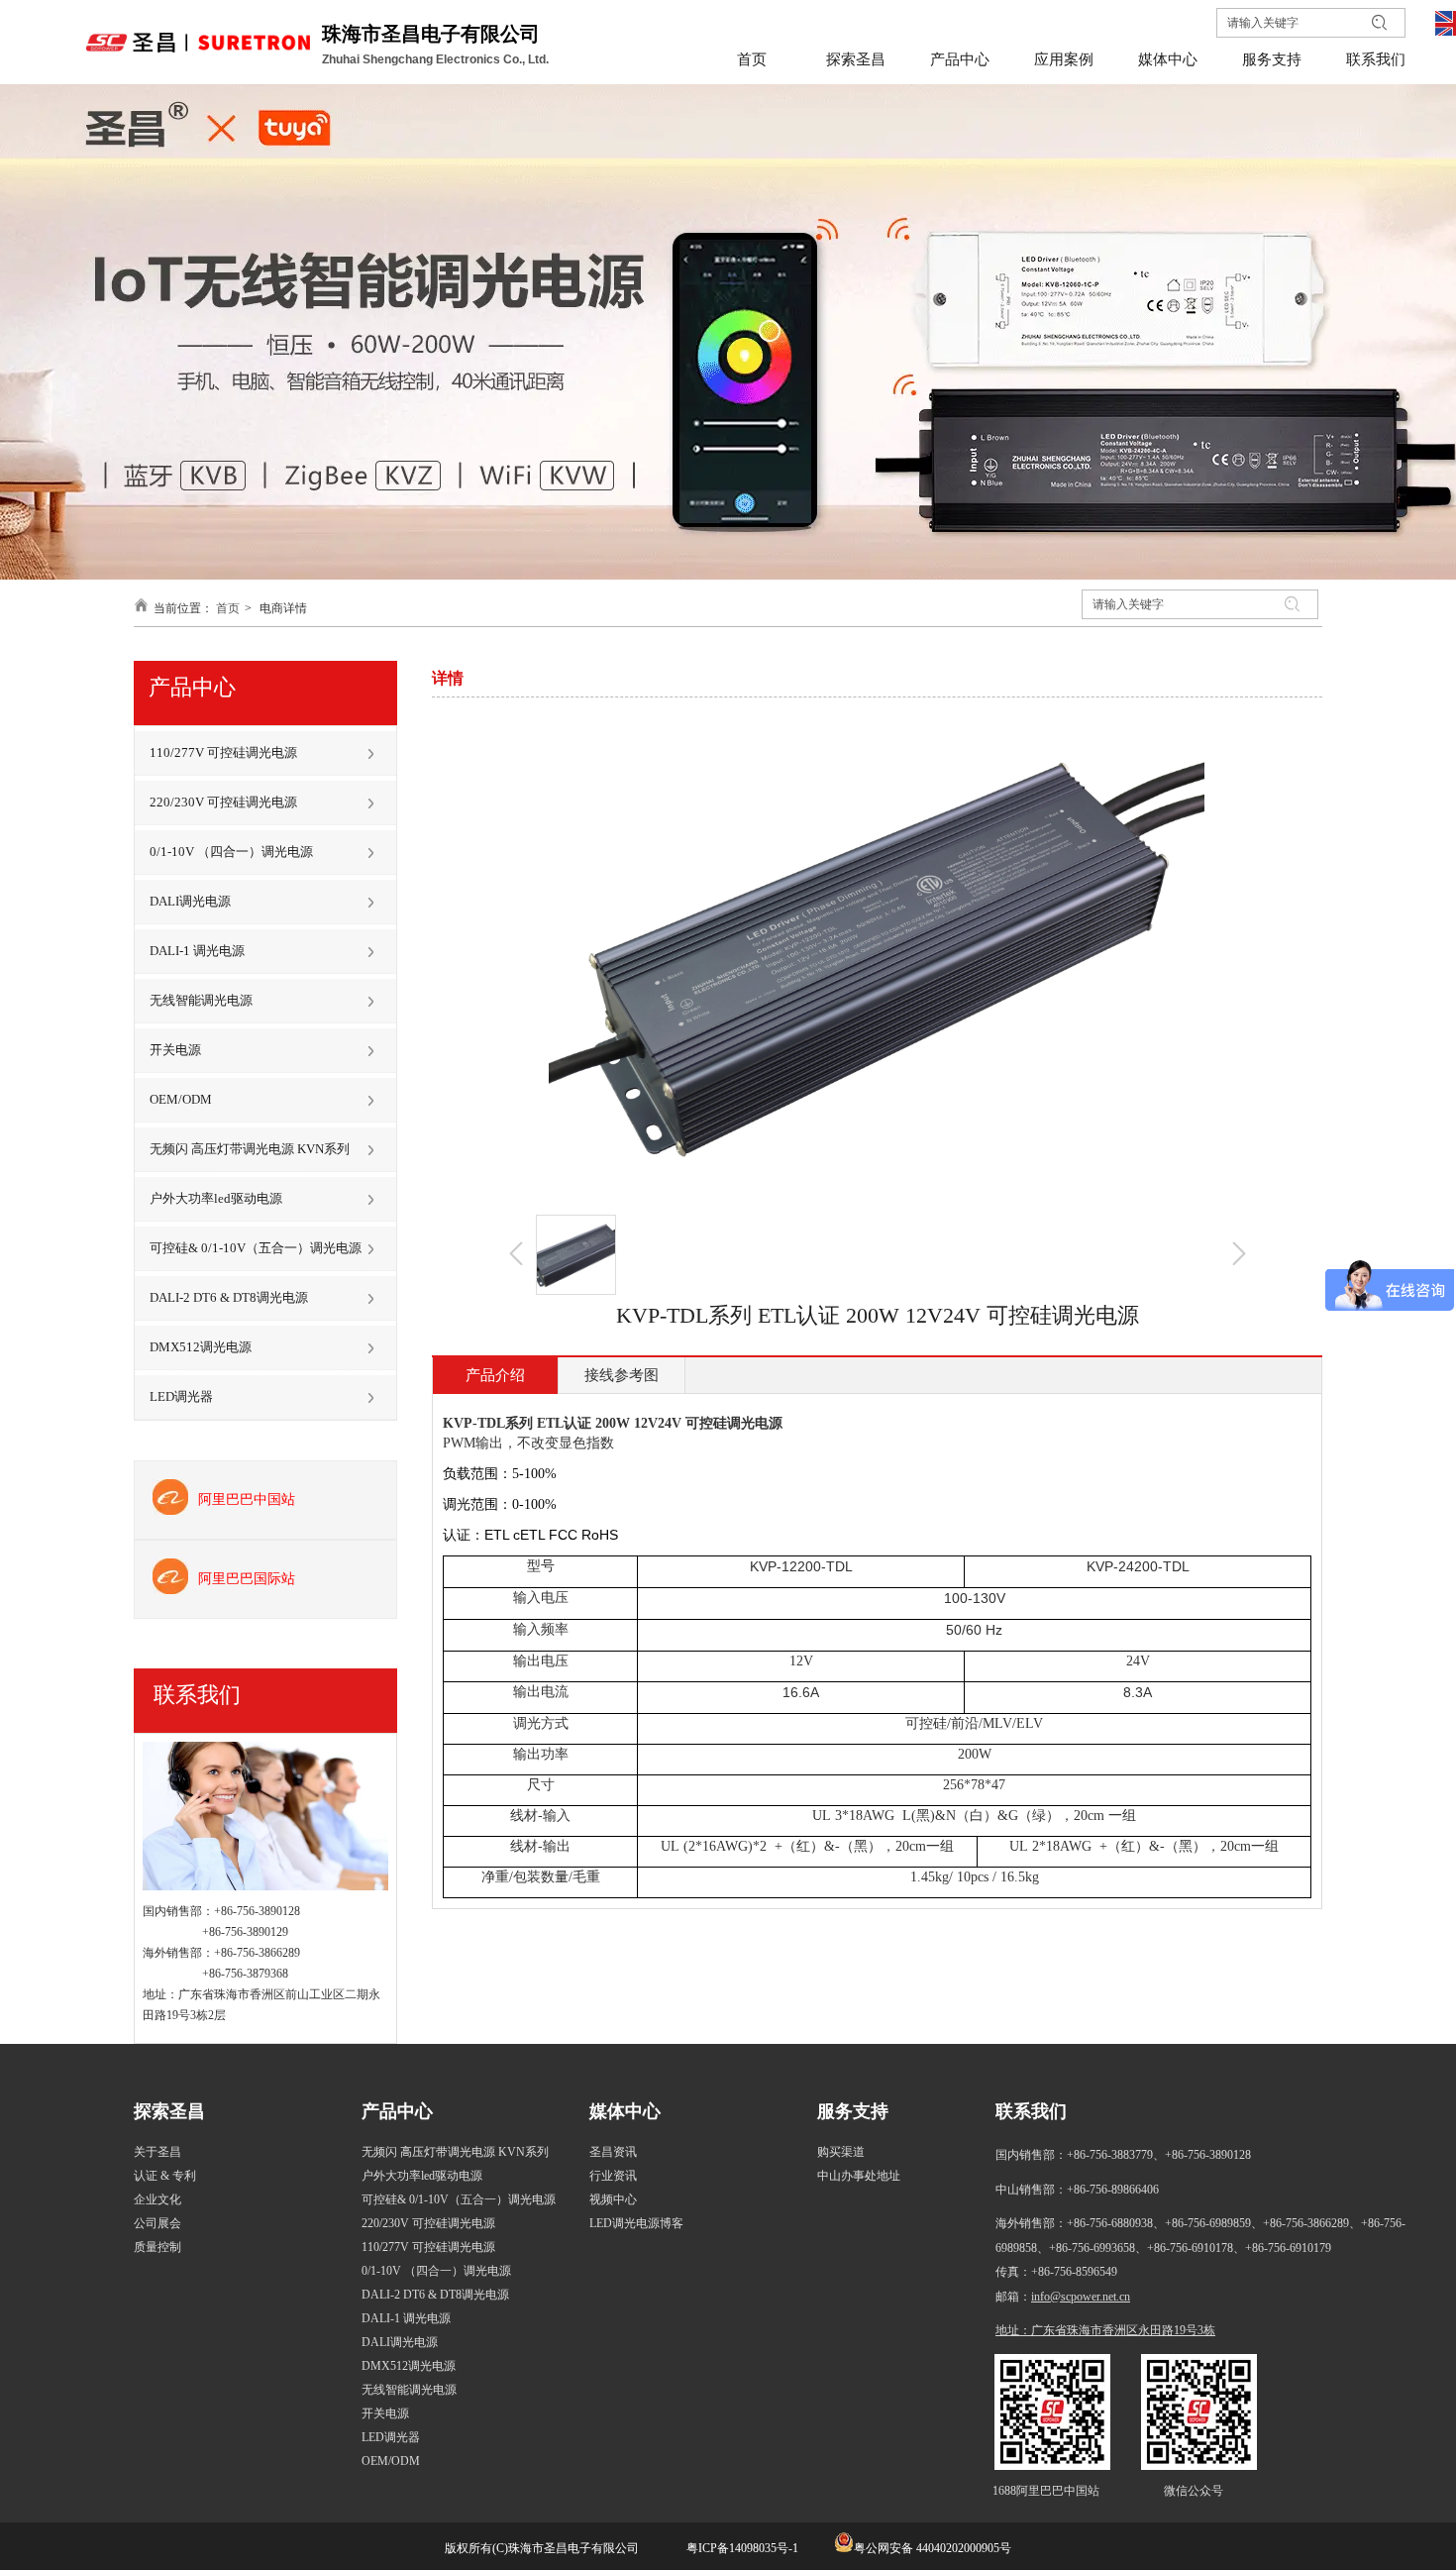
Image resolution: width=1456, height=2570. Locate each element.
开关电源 (385, 2413)
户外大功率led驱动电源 (422, 2176)
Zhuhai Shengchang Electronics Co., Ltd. (437, 59)
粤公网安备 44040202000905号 (933, 2548)
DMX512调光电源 (409, 2366)
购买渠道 (841, 2152)
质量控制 (157, 2247)
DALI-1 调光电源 (406, 2318)
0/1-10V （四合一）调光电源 (436, 2271)
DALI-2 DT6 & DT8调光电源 (435, 2295)
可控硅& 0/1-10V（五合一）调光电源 (459, 2199)
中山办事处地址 (859, 2176)
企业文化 (157, 2199)
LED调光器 (391, 2437)
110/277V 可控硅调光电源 (428, 2247)
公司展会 (157, 2223)
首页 (228, 608)
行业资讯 (613, 2176)
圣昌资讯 (613, 2152)
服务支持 (853, 2111)
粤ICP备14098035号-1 (741, 2548)
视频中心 (613, 2199)
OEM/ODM (391, 2461)
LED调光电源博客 (636, 2223)
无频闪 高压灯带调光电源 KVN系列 (455, 2152)
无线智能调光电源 (409, 2390)
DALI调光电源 (400, 2342)
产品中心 (397, 2111)
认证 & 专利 (165, 2176)
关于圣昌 (157, 2152)
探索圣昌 (169, 2111)
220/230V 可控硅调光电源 (428, 2223)
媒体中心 (625, 2111)
